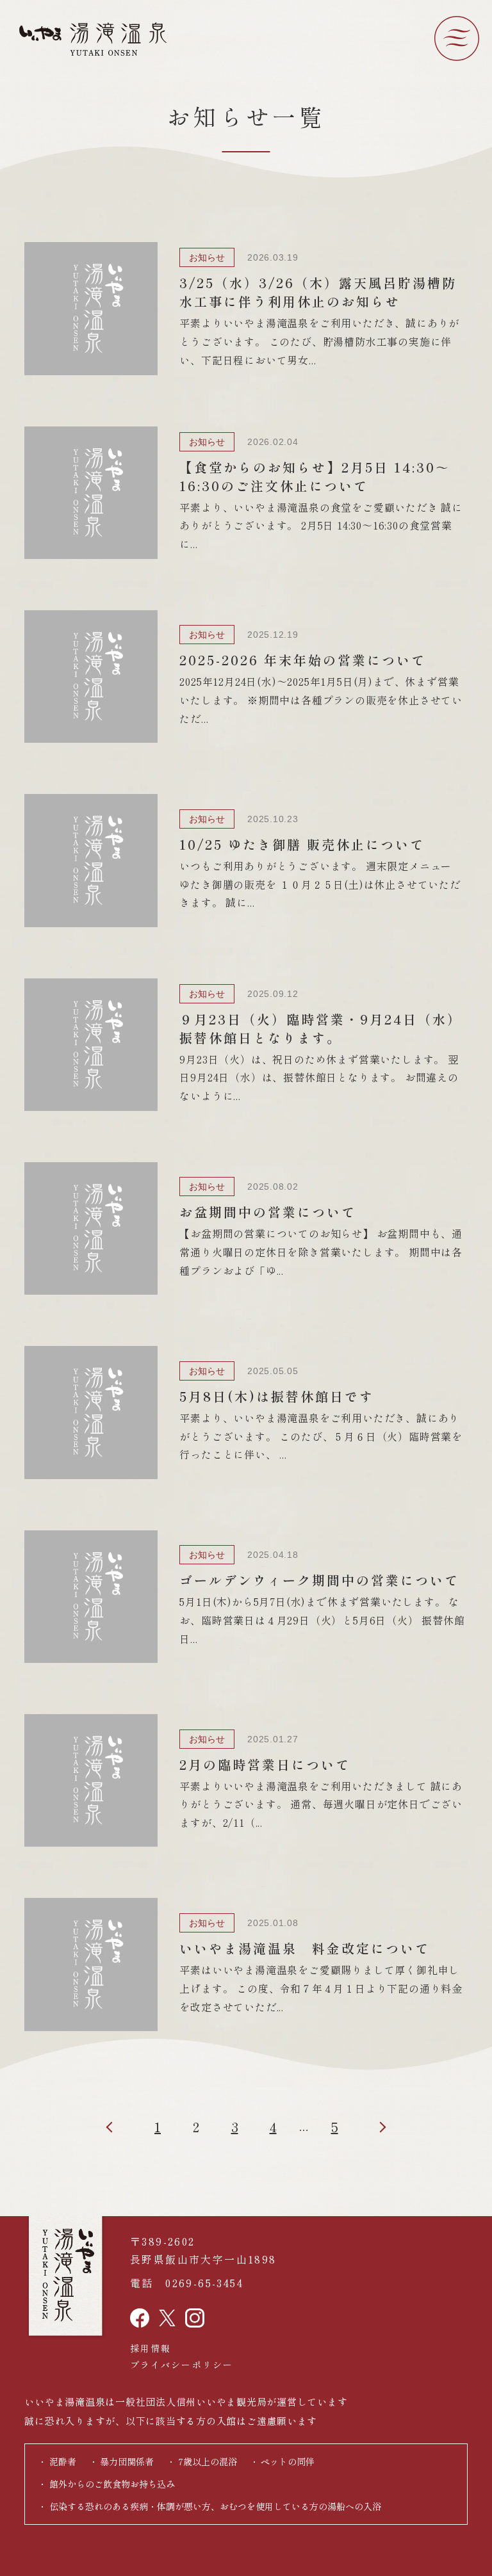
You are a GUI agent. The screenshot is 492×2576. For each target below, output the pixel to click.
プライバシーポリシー (182, 2365)
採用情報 (151, 2348)
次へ (373, 2127)
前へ (119, 2127)
